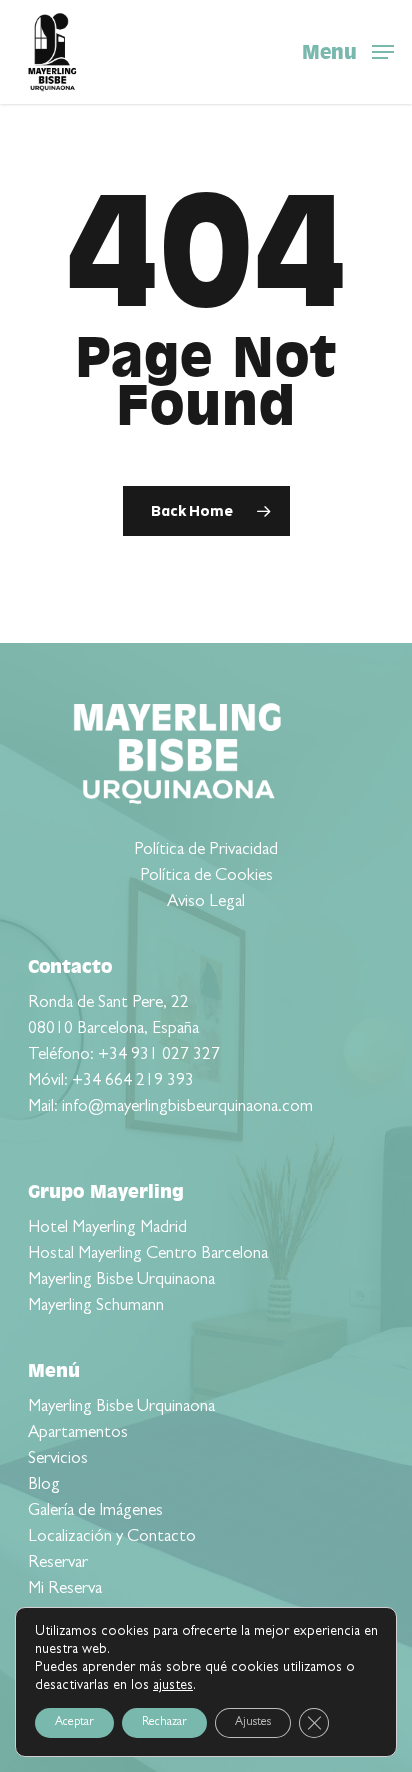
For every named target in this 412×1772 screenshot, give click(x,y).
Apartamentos (78, 1433)
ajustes (173, 1686)
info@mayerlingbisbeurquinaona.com (187, 1107)
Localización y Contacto (112, 1537)
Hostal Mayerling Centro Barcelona (148, 1254)
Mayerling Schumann (96, 1306)
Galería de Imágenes (95, 1511)
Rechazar (164, 1723)
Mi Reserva (65, 1589)
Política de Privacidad (206, 850)
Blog (44, 1485)
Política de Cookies (206, 876)
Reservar (58, 1563)
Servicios (58, 1459)
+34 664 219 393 (133, 1081)
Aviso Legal (206, 902)
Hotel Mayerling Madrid (107, 1228)
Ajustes (253, 1723)
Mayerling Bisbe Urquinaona (121, 1280)
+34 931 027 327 (159, 1055)
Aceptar (74, 1723)
